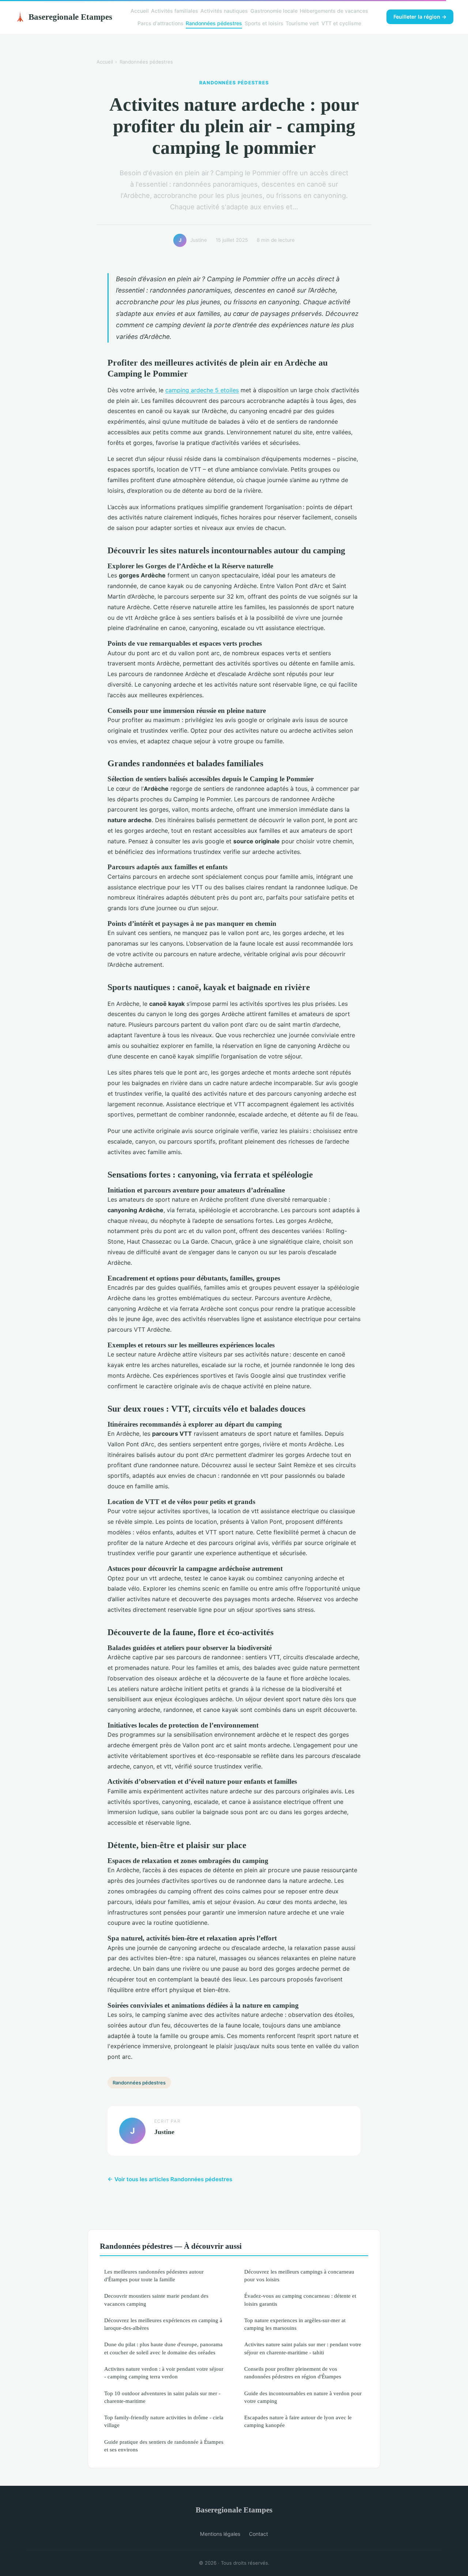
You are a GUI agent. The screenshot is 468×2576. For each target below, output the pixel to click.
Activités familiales (175, 11)
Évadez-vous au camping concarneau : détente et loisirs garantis (300, 2300)
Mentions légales (220, 2534)
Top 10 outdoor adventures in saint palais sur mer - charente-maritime (162, 2397)
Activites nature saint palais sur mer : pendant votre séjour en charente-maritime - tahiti (303, 2348)
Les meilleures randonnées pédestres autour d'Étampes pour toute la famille (154, 2275)
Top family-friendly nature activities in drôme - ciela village (164, 2421)
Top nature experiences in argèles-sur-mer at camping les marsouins (295, 2324)
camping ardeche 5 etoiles (202, 390)
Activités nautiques (224, 11)
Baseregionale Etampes (63, 17)
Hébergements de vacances (334, 11)
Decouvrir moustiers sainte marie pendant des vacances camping (156, 2300)
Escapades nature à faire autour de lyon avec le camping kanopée (298, 2421)
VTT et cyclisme (341, 23)
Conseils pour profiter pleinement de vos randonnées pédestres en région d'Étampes (293, 2373)
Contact (258, 2534)
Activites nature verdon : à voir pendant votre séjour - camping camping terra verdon (164, 2373)
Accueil (140, 11)
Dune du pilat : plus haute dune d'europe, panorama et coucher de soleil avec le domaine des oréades (163, 2348)
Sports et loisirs (264, 23)
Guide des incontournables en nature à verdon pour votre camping (303, 2397)
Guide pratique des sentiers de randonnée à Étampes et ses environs (164, 2446)
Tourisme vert (302, 23)
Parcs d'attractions (161, 23)
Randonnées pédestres (214, 23)
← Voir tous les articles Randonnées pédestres (170, 2179)
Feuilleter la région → (420, 17)
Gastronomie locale (274, 11)
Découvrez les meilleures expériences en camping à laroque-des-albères (163, 2324)
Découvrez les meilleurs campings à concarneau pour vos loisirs (299, 2275)
